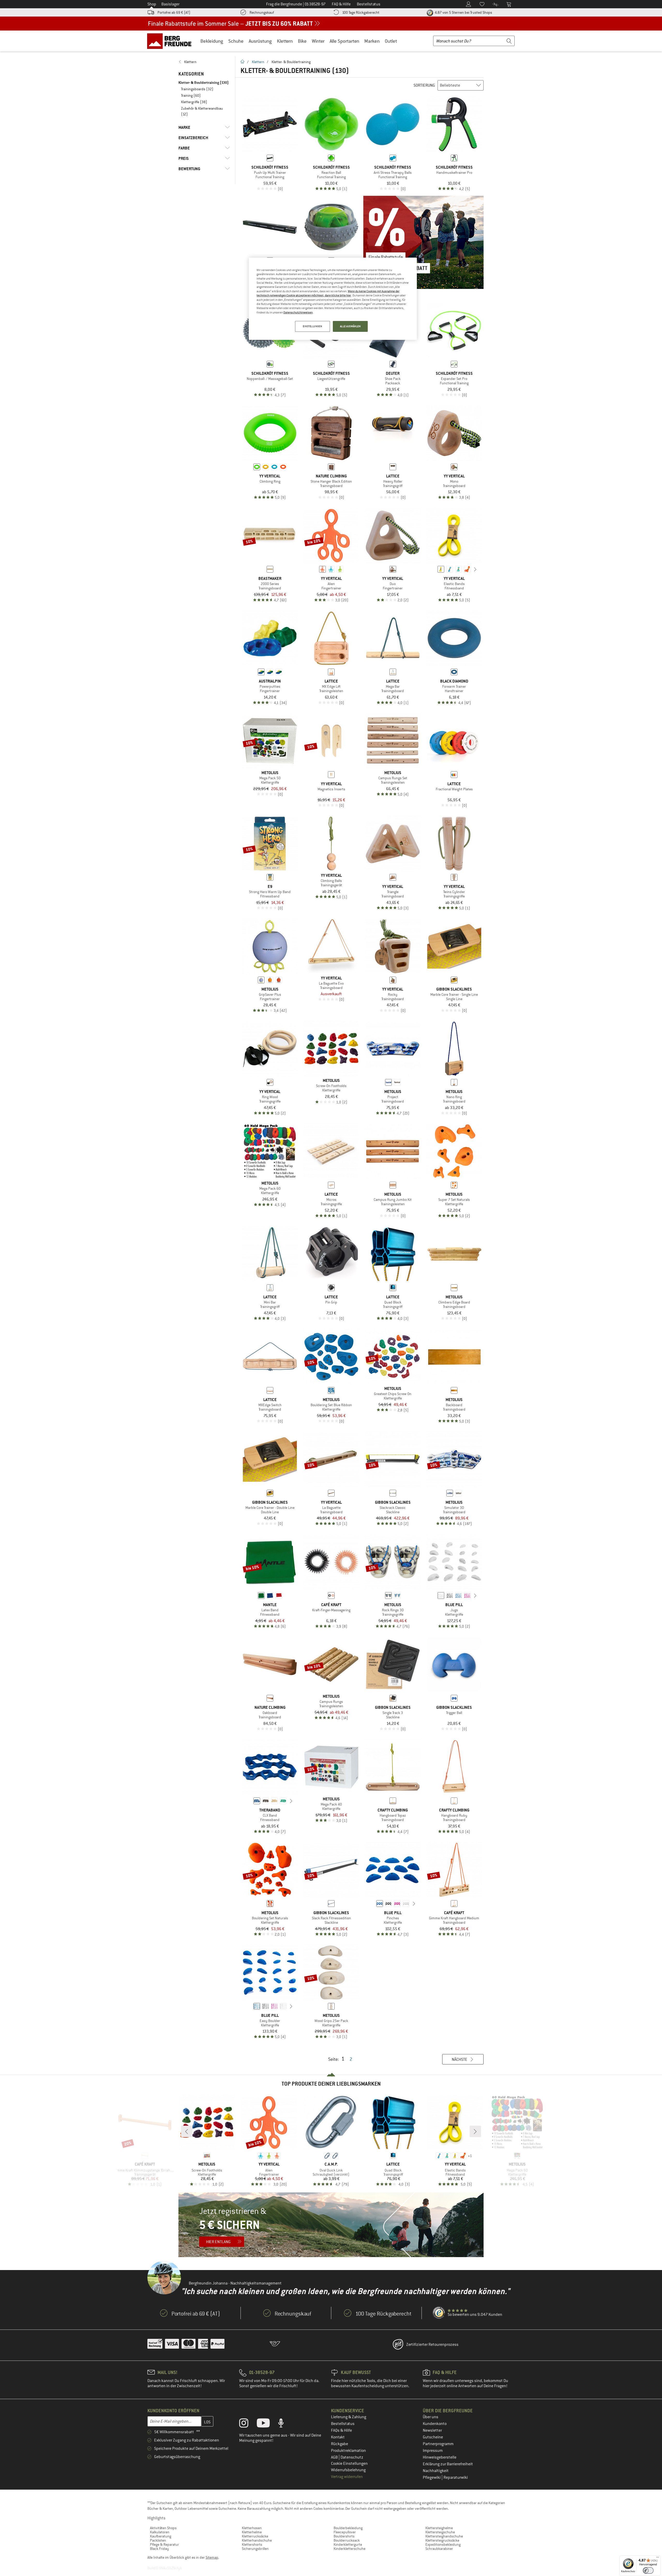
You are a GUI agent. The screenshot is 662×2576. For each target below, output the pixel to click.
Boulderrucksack (347, 2540)
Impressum (433, 2451)
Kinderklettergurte (348, 2544)
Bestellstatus (343, 2424)
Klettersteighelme (439, 2528)
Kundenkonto (435, 2424)
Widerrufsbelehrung (348, 2470)
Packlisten (158, 2540)
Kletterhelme (252, 2532)
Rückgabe (340, 2444)
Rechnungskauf (262, 12)
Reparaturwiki (456, 2477)
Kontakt (338, 2437)
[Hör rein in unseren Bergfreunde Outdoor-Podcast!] (285, 2424)
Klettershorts (252, 2544)
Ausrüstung (260, 41)
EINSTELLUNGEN (312, 326)
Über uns (431, 2417)
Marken (372, 41)
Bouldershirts (344, 2536)
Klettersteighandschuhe (444, 2536)
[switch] (648, 2570)
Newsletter (432, 2430)
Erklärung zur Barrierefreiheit (448, 2464)
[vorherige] (433, 569)
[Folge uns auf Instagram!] (248, 2424)
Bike (302, 41)
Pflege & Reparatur (164, 2544)
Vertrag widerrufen (347, 2477)
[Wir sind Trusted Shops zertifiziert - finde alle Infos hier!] (439, 2313)
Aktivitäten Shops (163, 2528)
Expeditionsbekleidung (443, 2544)
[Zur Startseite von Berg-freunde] (171, 41)
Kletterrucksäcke (255, 2536)
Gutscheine (433, 2437)
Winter (318, 41)
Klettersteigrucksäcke (442, 2540)
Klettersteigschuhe (440, 2532)
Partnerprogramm (438, 2444)
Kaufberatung (161, 2536)
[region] (333, 299)
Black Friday (159, 2549)
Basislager (170, 4)
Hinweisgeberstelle (440, 2457)
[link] (204, 62)
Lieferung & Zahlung (349, 2417)
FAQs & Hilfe (341, 2430)
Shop (152, 4)
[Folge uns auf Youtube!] (267, 2424)
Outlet (391, 41)
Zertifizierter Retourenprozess (432, 2345)
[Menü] (658, 2558)
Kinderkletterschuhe (349, 2549)
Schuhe (236, 41)
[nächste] (475, 569)
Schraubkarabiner (439, 2549)
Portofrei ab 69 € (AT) (174, 12)
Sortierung (424, 85)
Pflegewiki (432, 2477)
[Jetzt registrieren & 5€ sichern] (331, 2225)
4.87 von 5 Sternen (463, 12)
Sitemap (212, 2557)
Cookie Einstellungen (349, 2463)
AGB (335, 2457)
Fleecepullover (345, 2532)
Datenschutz (352, 2457)
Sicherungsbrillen (255, 2549)
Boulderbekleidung (348, 2528)
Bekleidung (212, 41)
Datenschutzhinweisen (298, 312)
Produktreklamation (348, 2451)
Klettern (285, 41)
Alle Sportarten (344, 41)
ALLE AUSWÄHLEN (350, 326)
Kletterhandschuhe (257, 2540)
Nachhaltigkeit (436, 2471)
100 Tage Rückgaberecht (361, 12)
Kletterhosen (252, 2528)
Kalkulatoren (160, 2532)
